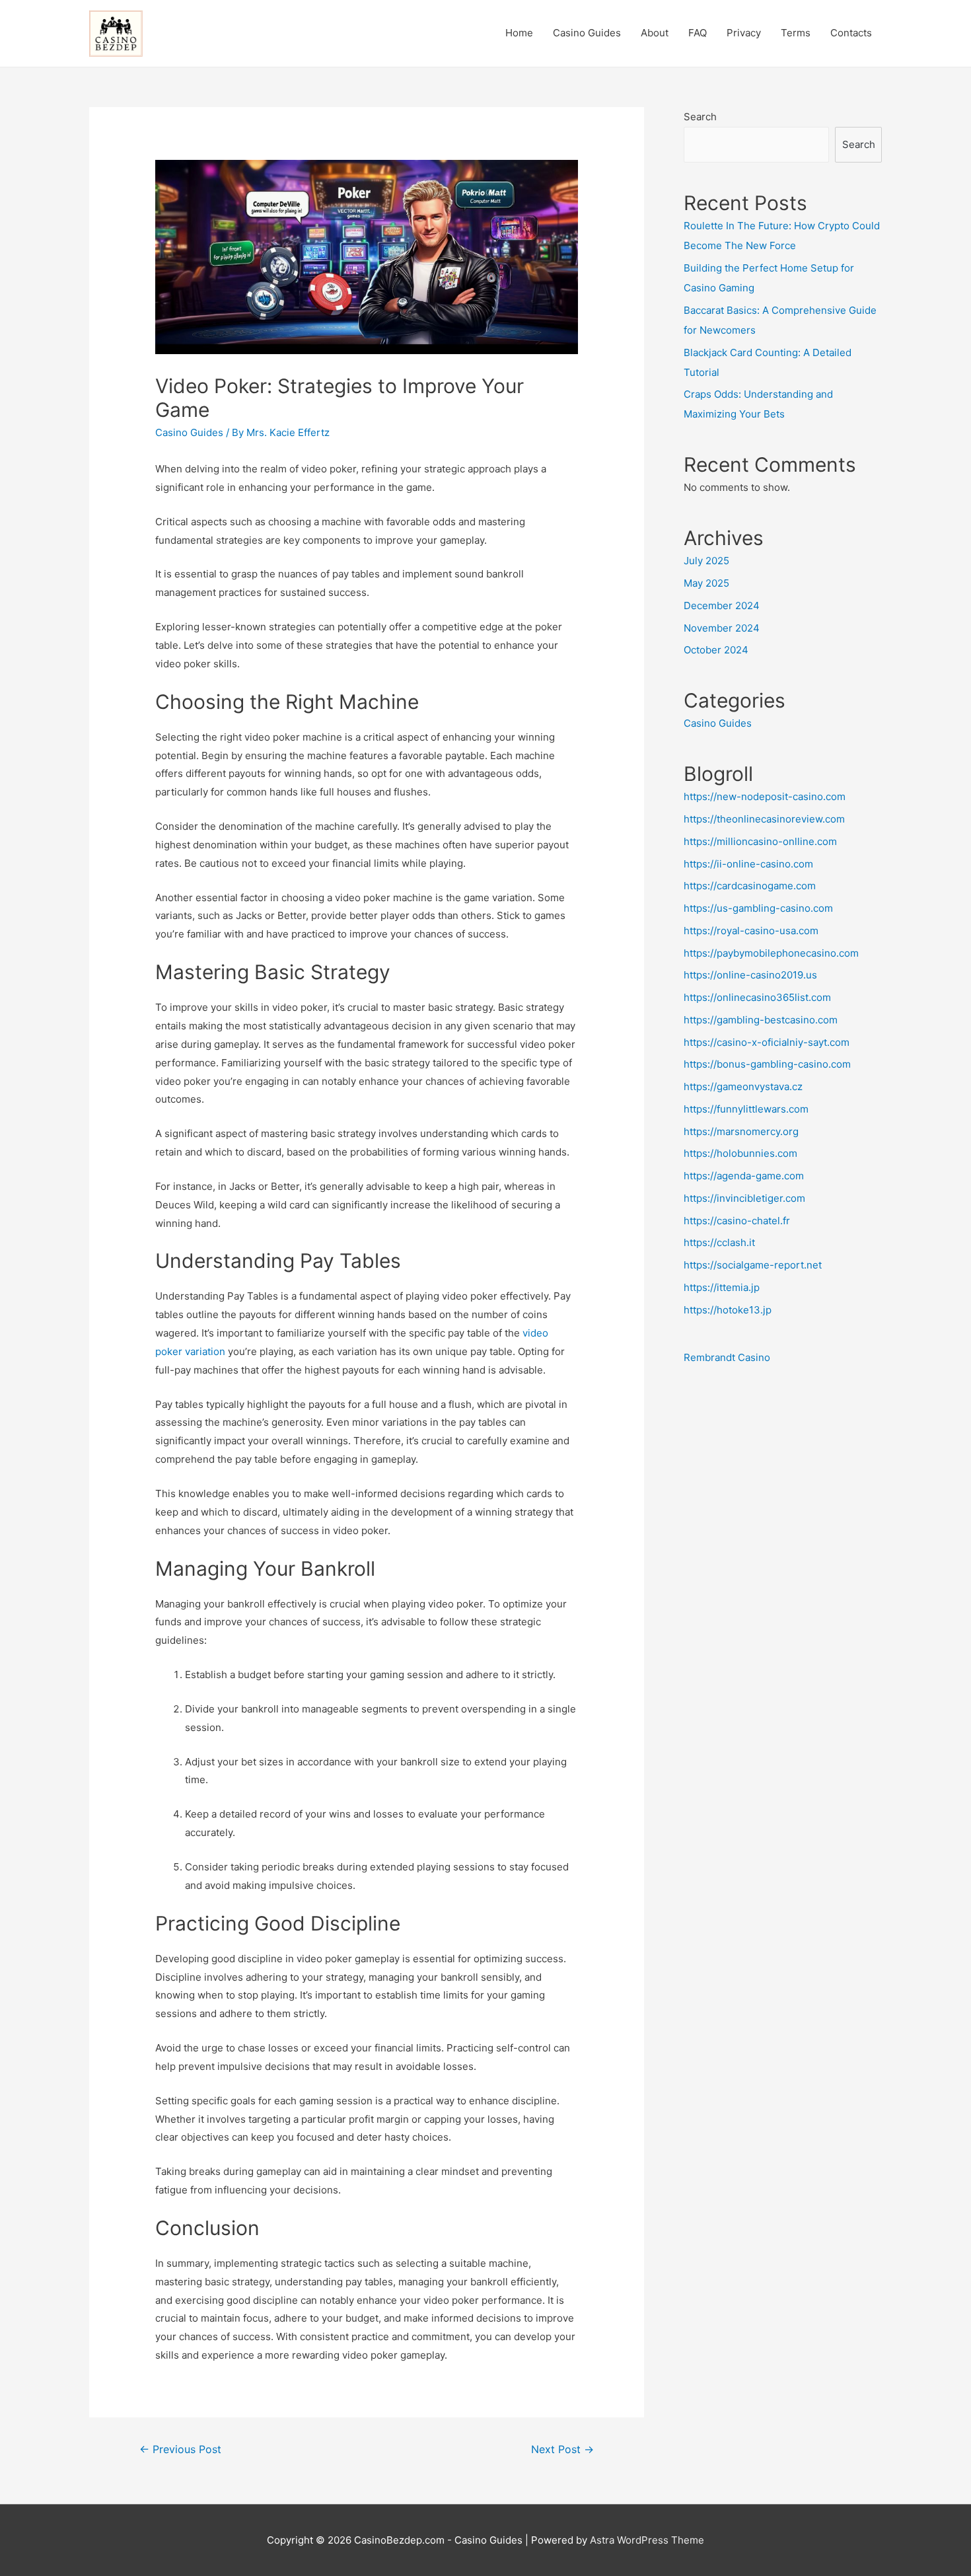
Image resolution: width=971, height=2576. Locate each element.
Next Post (562, 2449)
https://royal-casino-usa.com (751, 931)
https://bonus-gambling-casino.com (767, 1064)
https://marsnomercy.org (741, 1131)
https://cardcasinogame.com (750, 886)
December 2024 (722, 606)
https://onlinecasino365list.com (757, 997)
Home (519, 33)
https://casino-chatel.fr (737, 1221)
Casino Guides (587, 33)
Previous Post (180, 2449)
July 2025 (706, 561)
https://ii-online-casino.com (748, 864)
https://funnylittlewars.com (746, 1109)
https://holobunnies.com (740, 1153)
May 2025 (706, 583)
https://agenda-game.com (744, 1176)
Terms (796, 33)
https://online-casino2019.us (750, 975)
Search (700, 117)
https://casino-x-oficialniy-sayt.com (767, 1042)
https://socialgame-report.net (753, 1265)
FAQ (698, 33)
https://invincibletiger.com (744, 1198)
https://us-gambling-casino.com (758, 908)
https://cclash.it (719, 1242)
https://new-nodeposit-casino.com (765, 796)
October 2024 (716, 650)
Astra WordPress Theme (647, 2540)
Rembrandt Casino (727, 1357)
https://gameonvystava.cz (743, 1086)
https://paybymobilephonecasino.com (771, 953)
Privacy (744, 33)
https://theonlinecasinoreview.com (764, 819)
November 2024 (722, 628)
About (655, 33)
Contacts (851, 33)
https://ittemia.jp (722, 1287)
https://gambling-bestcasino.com (761, 1020)
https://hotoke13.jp (728, 1310)
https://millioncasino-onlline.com (760, 841)
